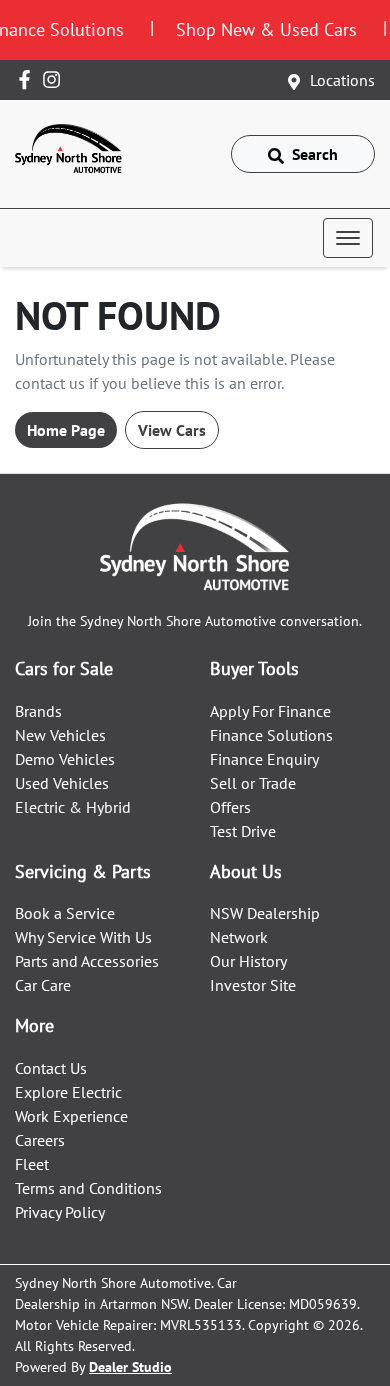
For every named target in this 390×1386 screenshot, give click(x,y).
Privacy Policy (60, 1212)
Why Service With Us (83, 937)
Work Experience (71, 1116)
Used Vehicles (62, 783)
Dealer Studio (130, 1367)
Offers (230, 807)
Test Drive (243, 831)
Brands (38, 711)
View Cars (172, 430)
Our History (248, 961)
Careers (40, 1140)
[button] (348, 238)
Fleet (32, 1164)
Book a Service (65, 913)
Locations (342, 80)
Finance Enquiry (264, 759)
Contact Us (51, 1068)
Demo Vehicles (65, 759)
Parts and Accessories (87, 961)
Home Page (66, 430)
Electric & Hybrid (73, 807)
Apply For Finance (270, 711)
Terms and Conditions (88, 1188)
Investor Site (253, 985)
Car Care (43, 985)
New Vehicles (60, 735)
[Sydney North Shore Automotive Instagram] (55, 79)
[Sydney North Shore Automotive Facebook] (28, 79)
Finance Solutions (271, 735)
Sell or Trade (253, 783)
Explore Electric (68, 1092)
